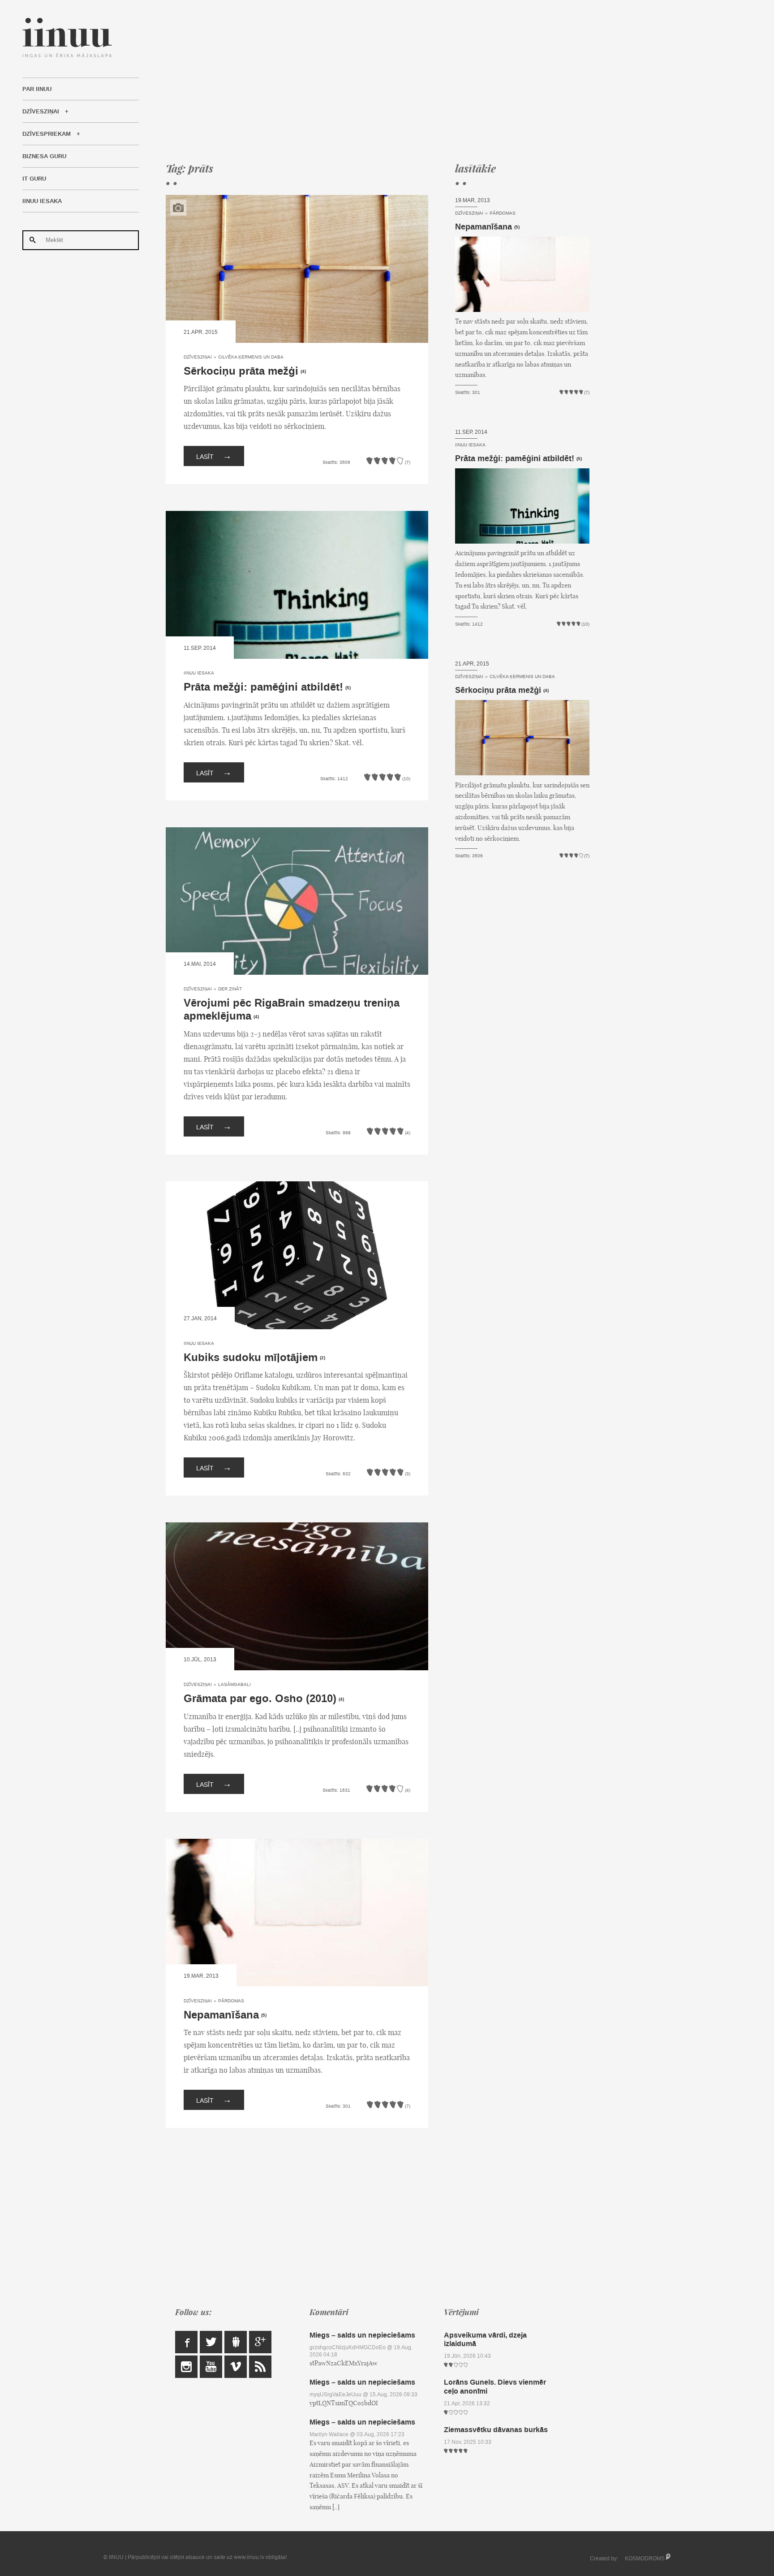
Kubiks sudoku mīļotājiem (251, 1358)
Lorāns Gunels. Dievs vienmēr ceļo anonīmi (495, 2386)
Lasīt (214, 456)
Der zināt (230, 989)
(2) (322, 1358)
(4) (303, 372)
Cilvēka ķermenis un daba (251, 357)
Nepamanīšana (221, 2015)
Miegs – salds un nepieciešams (362, 2335)
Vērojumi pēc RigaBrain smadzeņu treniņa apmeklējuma (292, 1010)
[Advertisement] (378, 81)
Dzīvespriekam (47, 134)
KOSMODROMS (645, 2559)
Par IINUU (37, 89)
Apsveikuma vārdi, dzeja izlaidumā (485, 2339)
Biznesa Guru (44, 156)
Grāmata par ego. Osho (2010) (260, 1699)
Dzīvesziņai (41, 112)
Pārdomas (231, 2001)
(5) (348, 688)
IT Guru (34, 179)
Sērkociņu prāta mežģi (241, 371)
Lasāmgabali (234, 1684)
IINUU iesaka (42, 201)
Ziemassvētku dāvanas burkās (496, 2430)
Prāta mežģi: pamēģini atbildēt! (263, 687)
